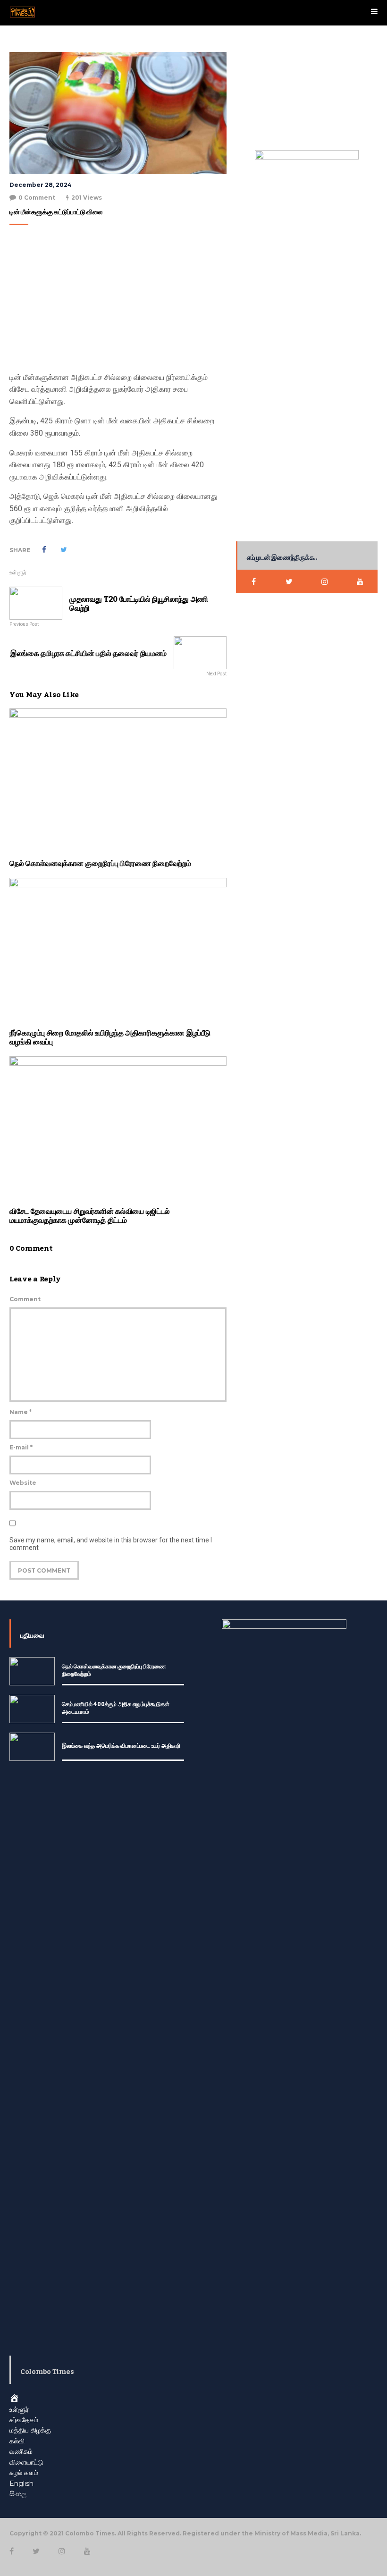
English (21, 2483)
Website (23, 1483)
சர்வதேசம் (24, 2420)
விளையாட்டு (26, 2462)
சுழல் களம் (24, 2473)
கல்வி (17, 2441)
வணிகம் (21, 2451)
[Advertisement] (116, 301)
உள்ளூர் (18, 572)
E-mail (21, 1447)
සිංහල (18, 2494)
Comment (25, 1299)
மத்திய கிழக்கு (30, 2430)
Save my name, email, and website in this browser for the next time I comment (111, 1544)
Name (21, 1412)
